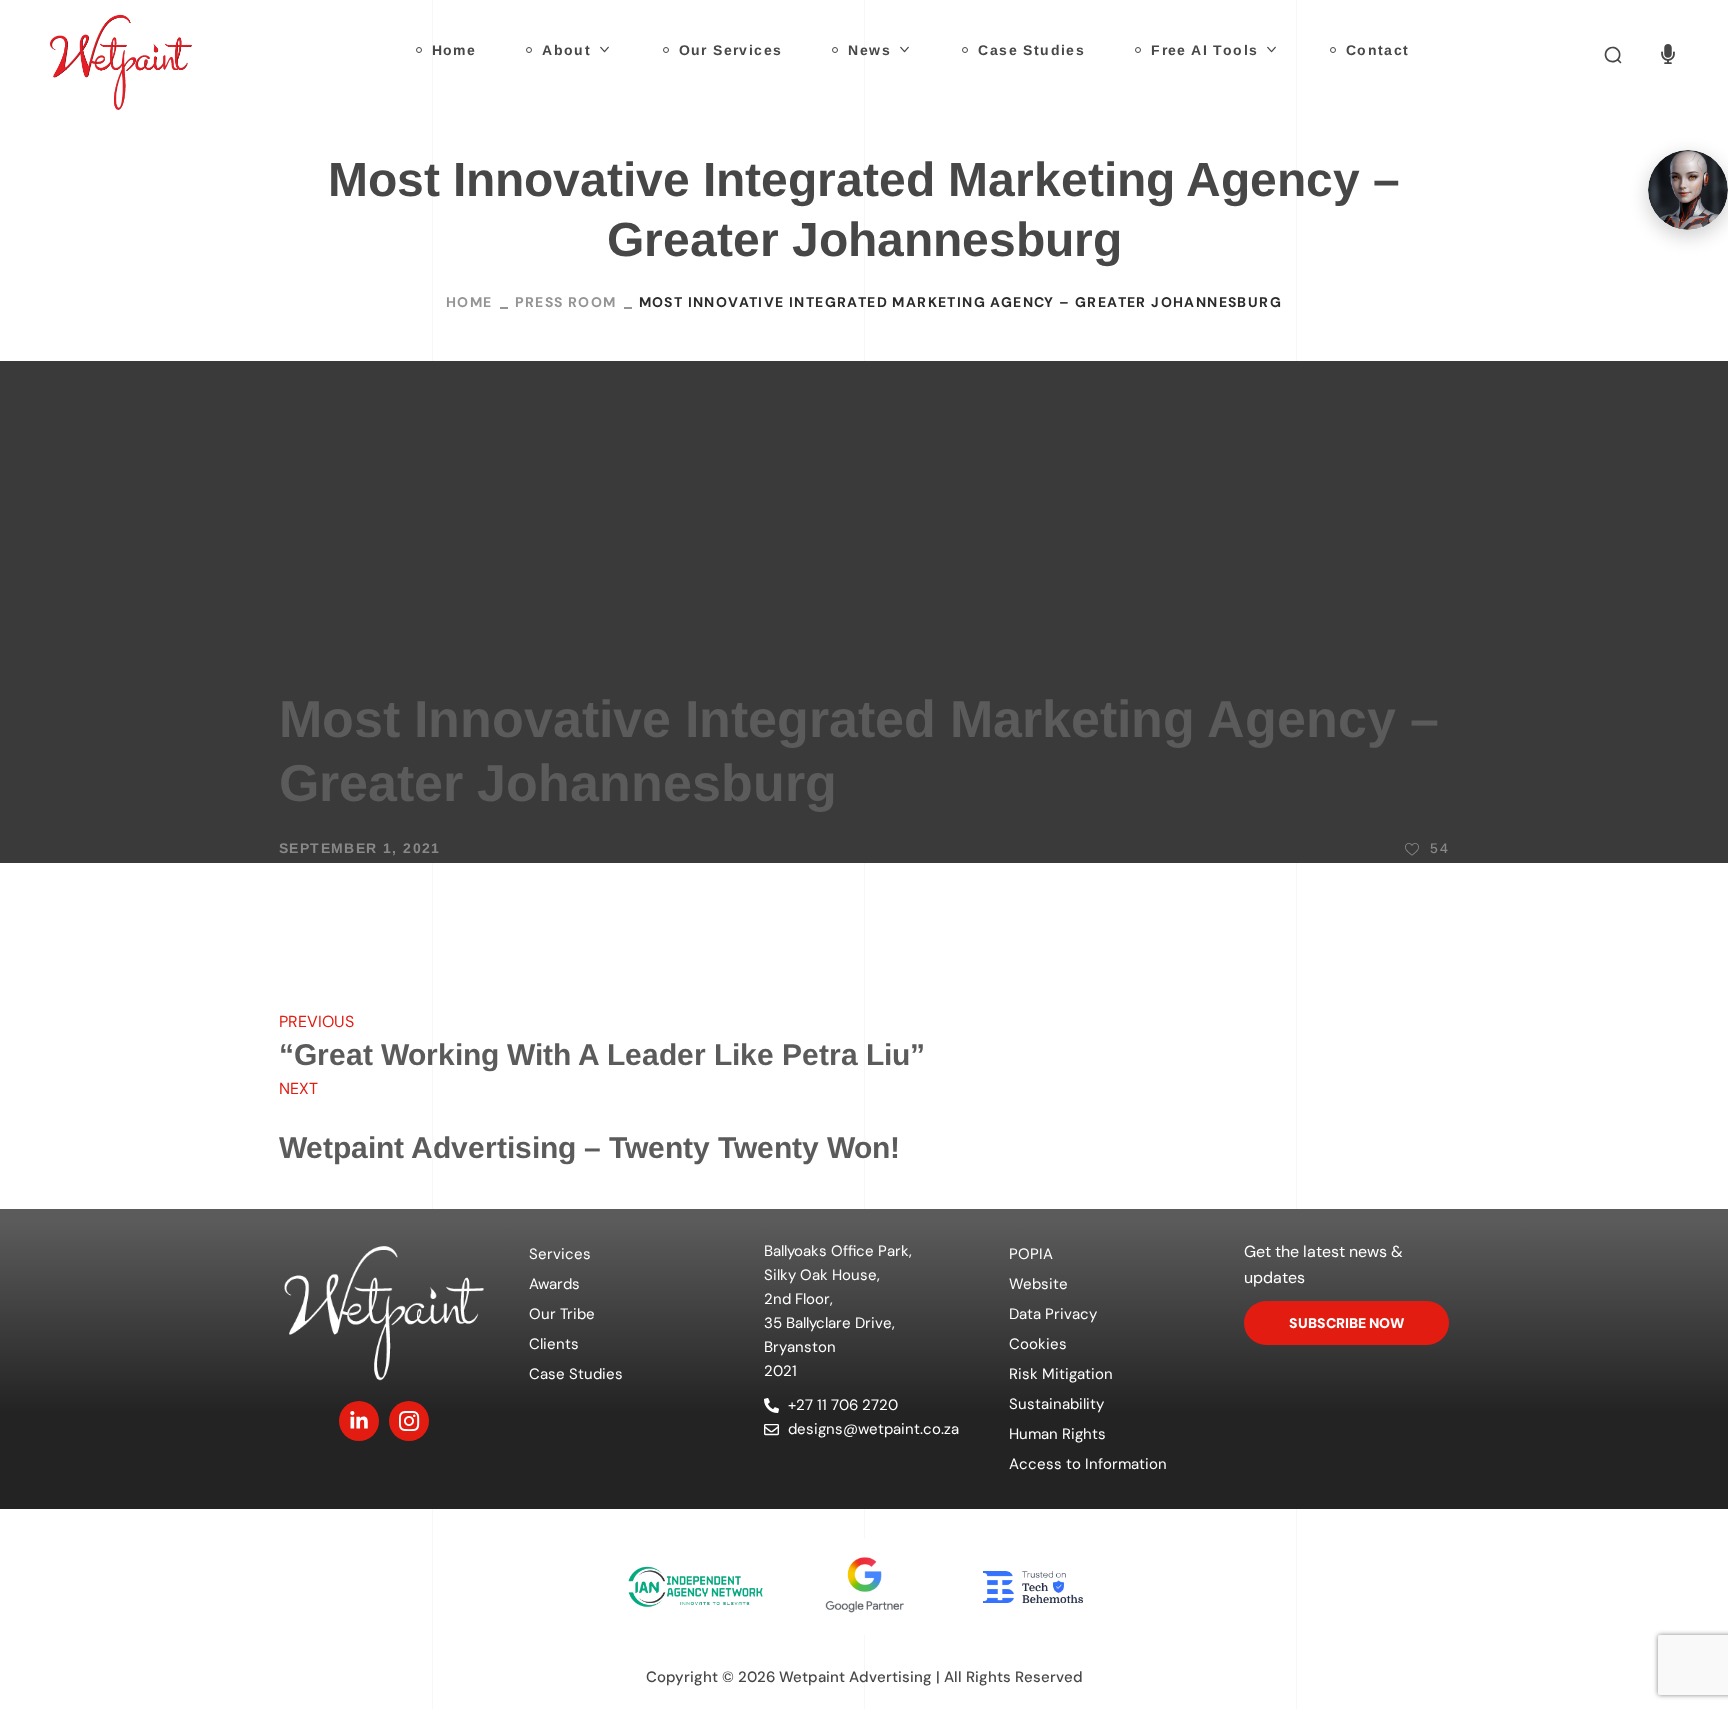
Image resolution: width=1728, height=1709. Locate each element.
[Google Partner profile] (864, 1586)
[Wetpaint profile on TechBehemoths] (1033, 1587)
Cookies (1038, 1344)
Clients (554, 1344)
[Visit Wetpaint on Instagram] (409, 1421)
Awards (554, 1284)
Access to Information (1088, 1464)
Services (560, 1254)
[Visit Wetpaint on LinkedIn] (359, 1421)
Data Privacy (1053, 1314)
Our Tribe (562, 1314)
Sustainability (1056, 1404)
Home (469, 302)
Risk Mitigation (1061, 1374)
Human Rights (1057, 1434)
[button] (1613, 55)
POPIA (1031, 1254)
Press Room (566, 302)
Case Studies (576, 1374)
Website (1038, 1284)
